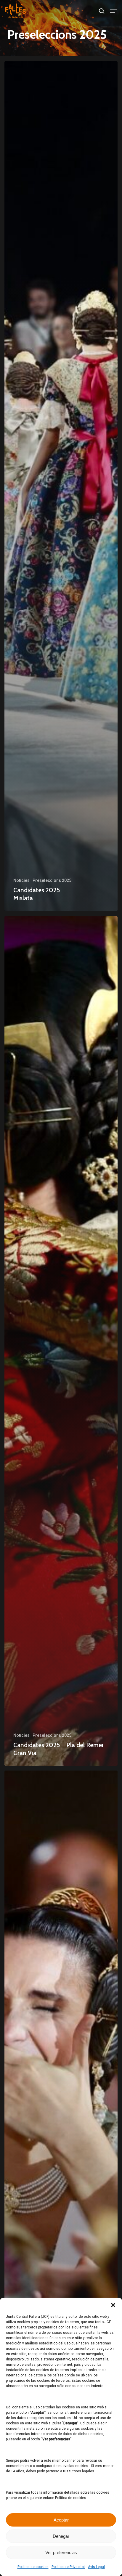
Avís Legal (96, 2567)
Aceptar (61, 2520)
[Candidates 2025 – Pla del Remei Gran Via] (61, 1341)
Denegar (61, 2536)
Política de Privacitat (68, 2567)
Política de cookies (33, 2567)
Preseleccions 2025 (52, 880)
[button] (113, 2305)
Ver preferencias (61, 2552)
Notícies (21, 880)
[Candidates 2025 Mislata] (61, 486)
